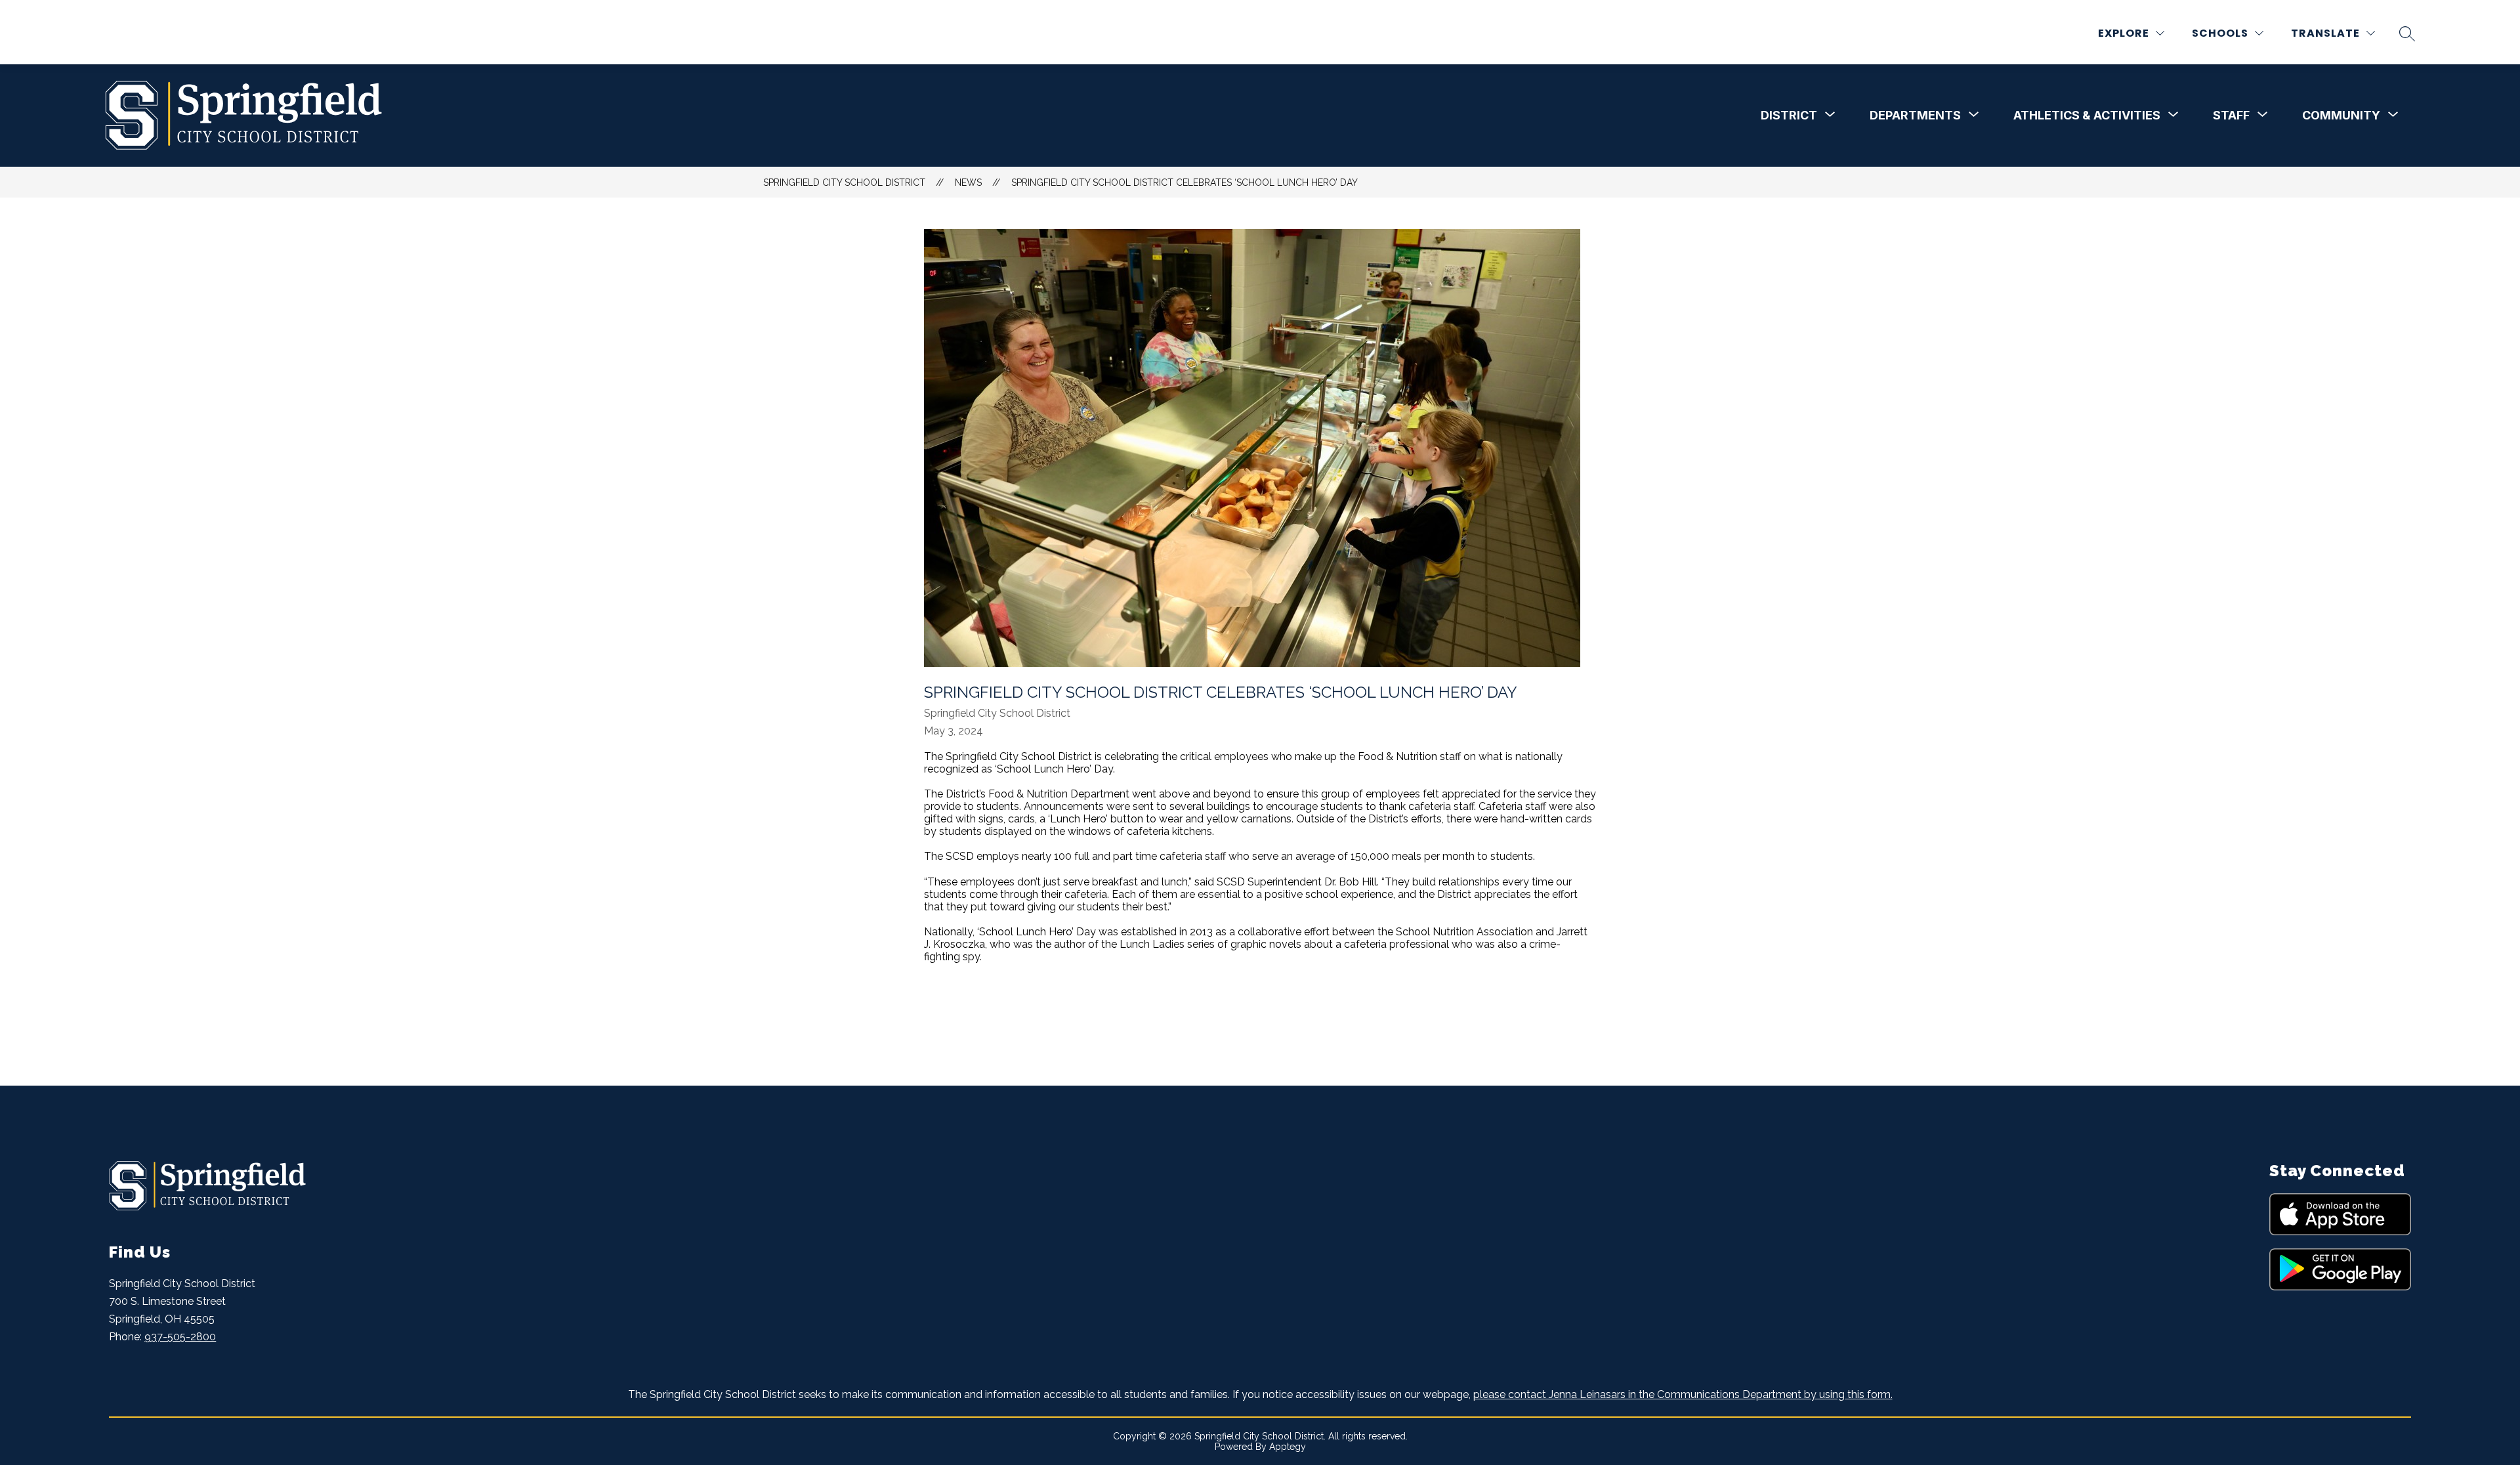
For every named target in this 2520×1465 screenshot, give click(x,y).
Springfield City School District (844, 182)
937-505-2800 (180, 1337)
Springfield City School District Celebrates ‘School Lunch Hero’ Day (1185, 182)
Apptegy (1288, 1447)
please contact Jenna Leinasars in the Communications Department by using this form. (1683, 1394)
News (968, 182)
